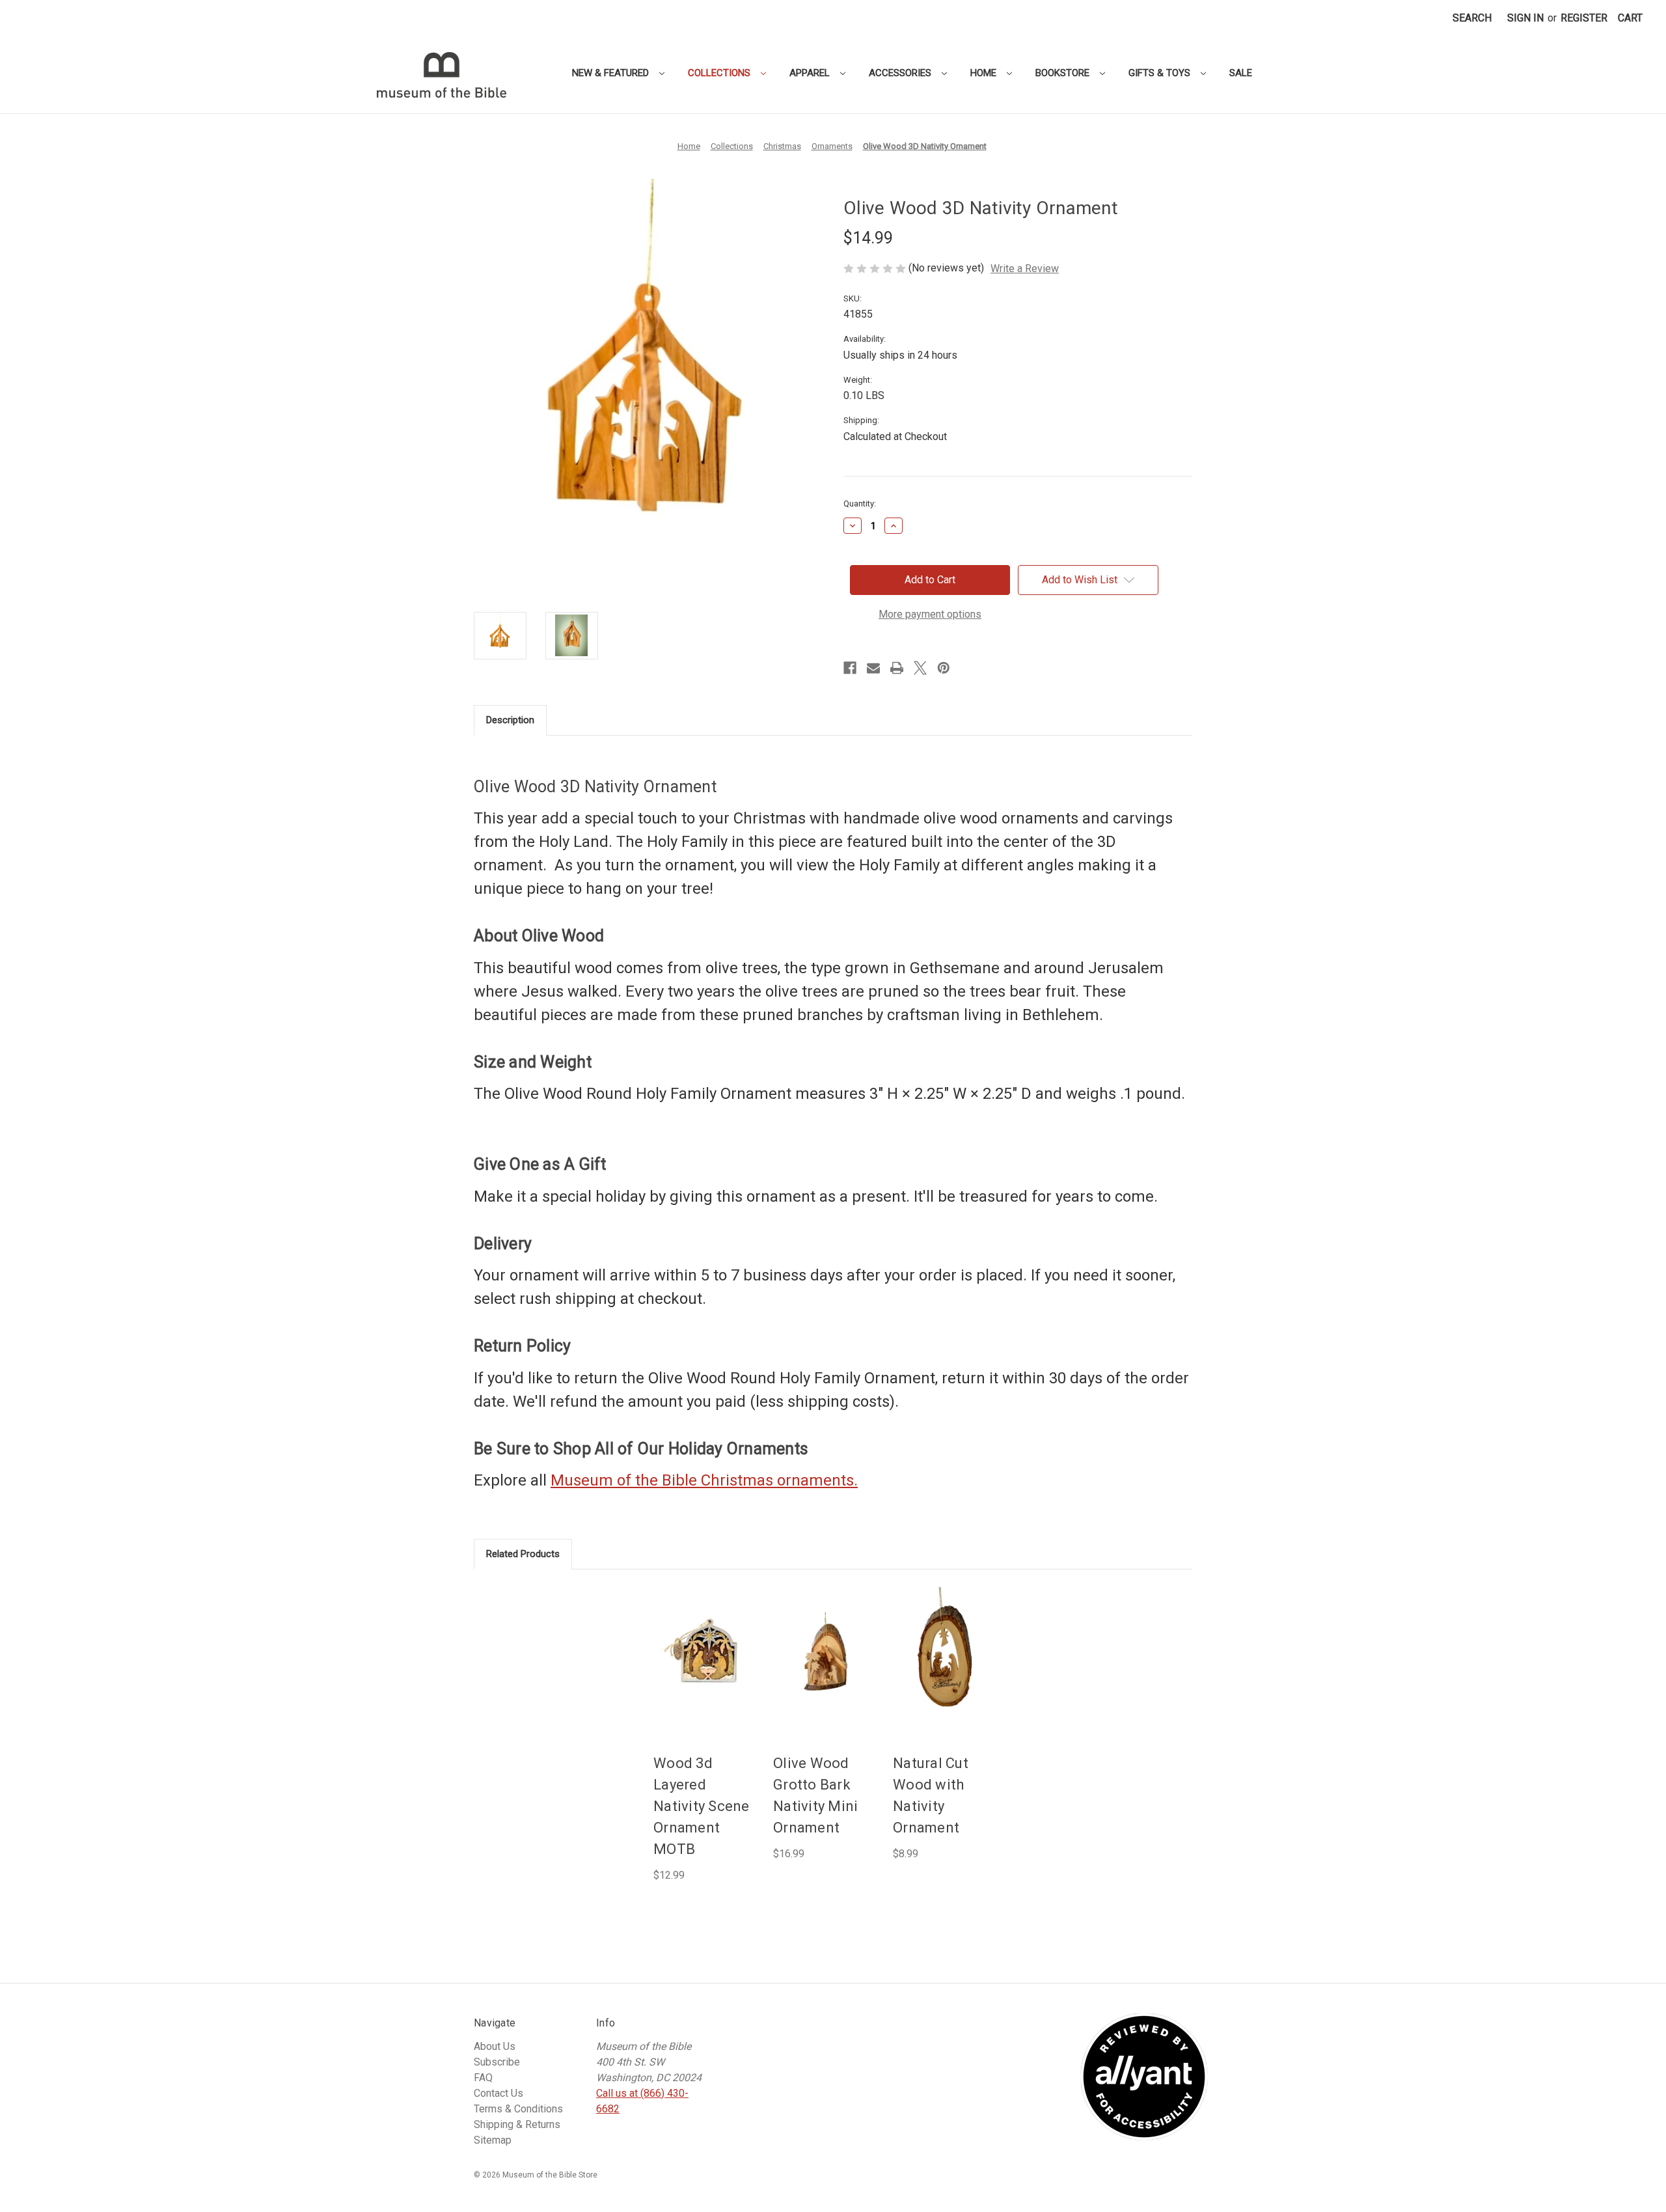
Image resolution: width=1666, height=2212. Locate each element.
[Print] (897, 668)
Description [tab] (510, 720)
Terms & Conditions (518, 2109)
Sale (1241, 73)
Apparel (811, 73)
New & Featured (612, 73)
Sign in (1525, 18)
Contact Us (498, 2093)
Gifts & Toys (1161, 73)
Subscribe (497, 2062)
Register (1584, 18)
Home (985, 73)
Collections (720, 73)
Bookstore (1064, 73)
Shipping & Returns (517, 2124)
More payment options (930, 614)
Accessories (901, 73)
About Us (495, 2046)
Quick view (704, 1639)
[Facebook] (850, 668)
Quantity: (860, 504)
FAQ (483, 2078)
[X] (920, 668)
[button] (1630, 18)
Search (1472, 18)
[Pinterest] (944, 668)
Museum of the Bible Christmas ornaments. (704, 1480)
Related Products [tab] (523, 1554)
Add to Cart (705, 1666)
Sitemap (493, 2140)
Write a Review (1025, 269)
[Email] (873, 668)
